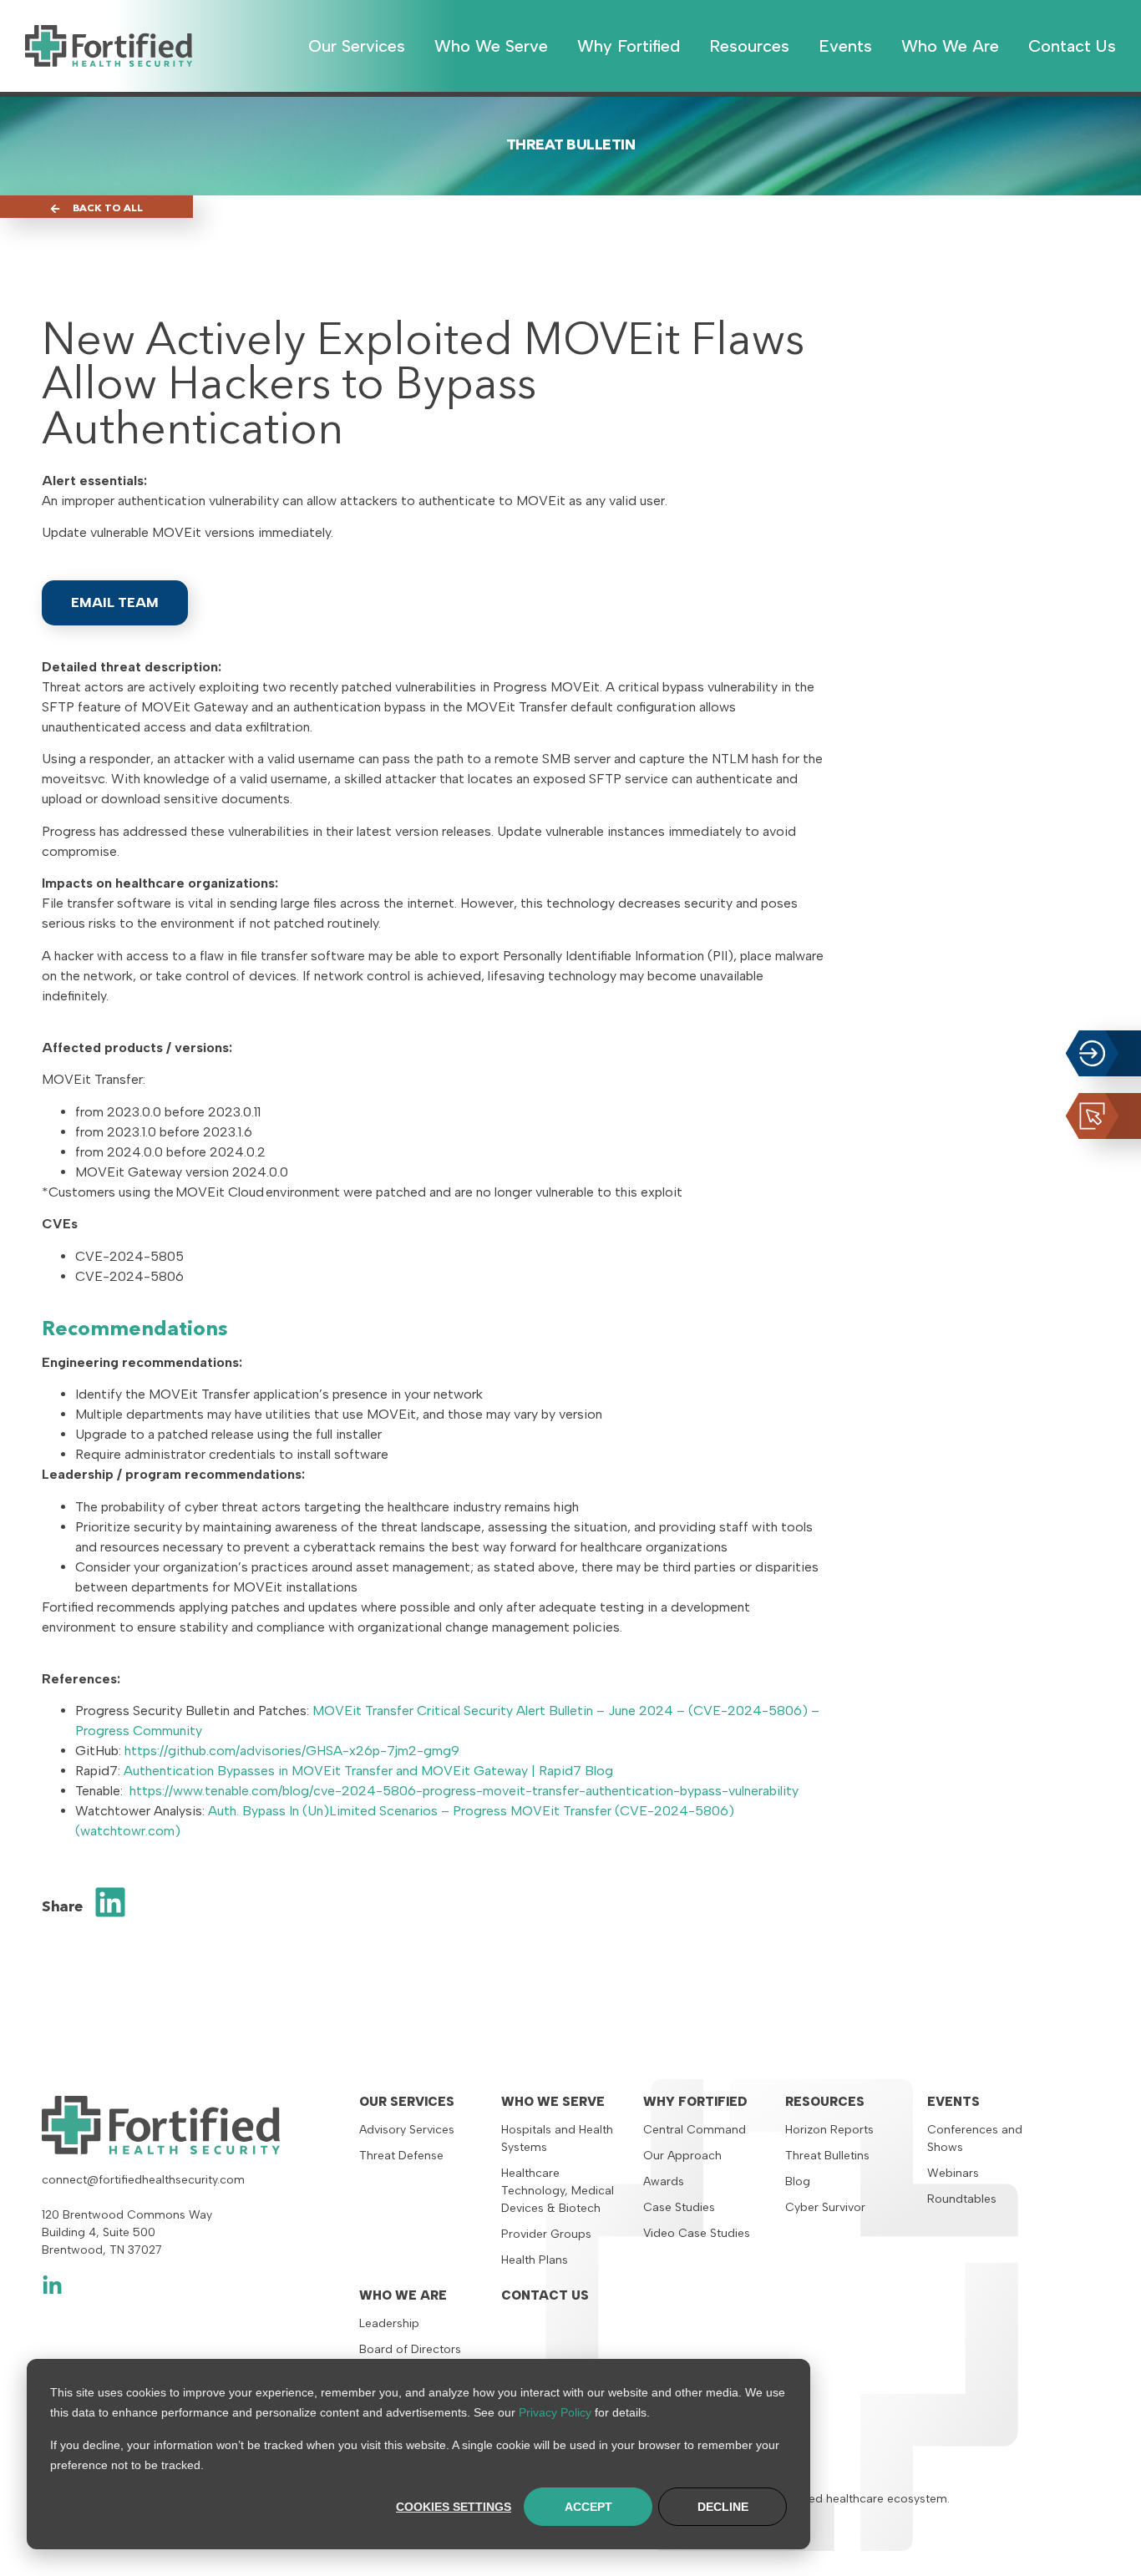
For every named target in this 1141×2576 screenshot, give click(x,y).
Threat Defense (401, 2156)
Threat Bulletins (827, 2156)
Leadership (389, 2323)
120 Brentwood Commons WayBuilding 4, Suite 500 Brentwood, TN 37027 (127, 2232)
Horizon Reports (829, 2130)
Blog (798, 2181)
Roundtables (962, 2199)
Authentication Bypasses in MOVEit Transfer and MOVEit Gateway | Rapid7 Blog (368, 1771)
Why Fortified (695, 2102)
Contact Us (545, 2295)
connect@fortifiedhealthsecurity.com (143, 2180)
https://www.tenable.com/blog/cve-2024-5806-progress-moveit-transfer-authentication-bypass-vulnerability (464, 1791)
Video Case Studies (697, 2233)
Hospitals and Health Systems (557, 2138)
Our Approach (682, 2156)
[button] (111, 1902)
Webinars (953, 2173)
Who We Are (403, 2295)
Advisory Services (407, 2130)
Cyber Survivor (825, 2207)
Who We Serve (553, 2102)
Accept (588, 2507)
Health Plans (535, 2260)
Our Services (407, 2102)
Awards (664, 2181)
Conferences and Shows (975, 2138)
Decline (723, 2507)
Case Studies (679, 2207)
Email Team (115, 602)
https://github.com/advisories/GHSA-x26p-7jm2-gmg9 (292, 1751)
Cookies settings (454, 2507)
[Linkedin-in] (52, 2286)
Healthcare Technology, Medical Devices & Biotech (558, 2191)
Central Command (695, 2130)
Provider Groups (546, 2234)
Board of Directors (410, 2349)
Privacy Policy (555, 2412)
